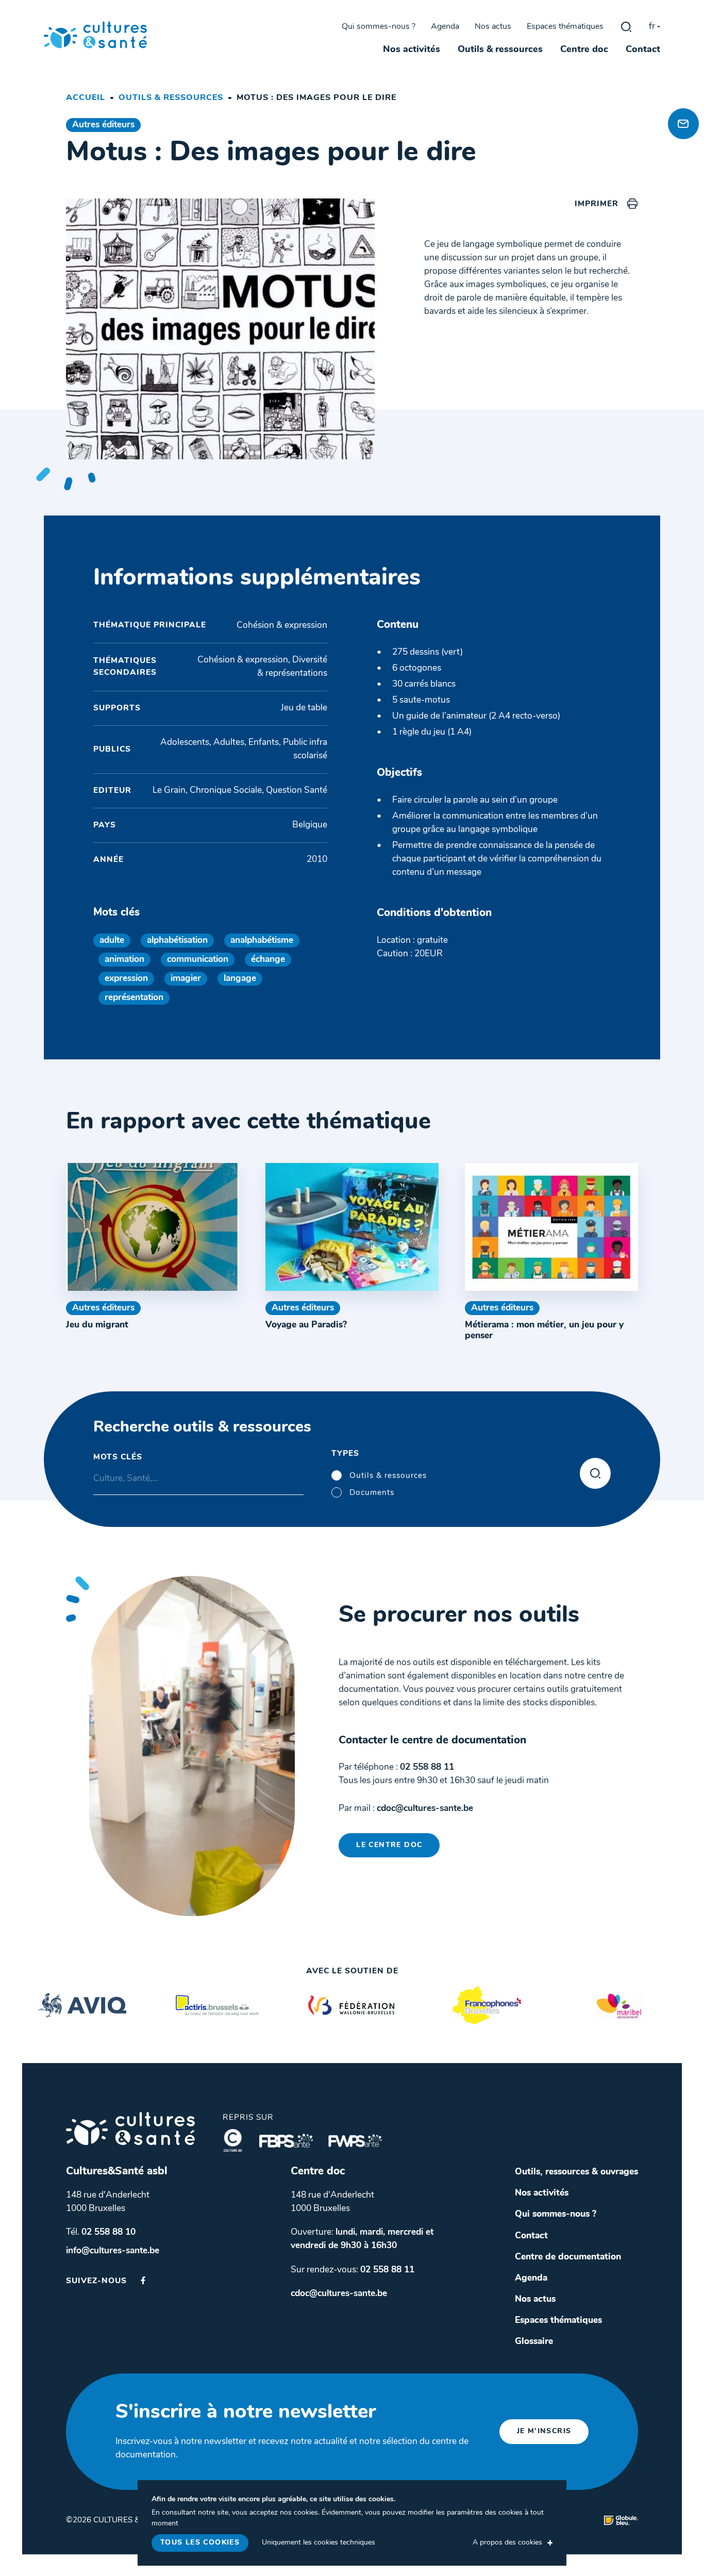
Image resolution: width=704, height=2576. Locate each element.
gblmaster (626, 27)
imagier (186, 979)
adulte (112, 941)
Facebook (143, 2280)
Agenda (445, 27)
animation (124, 960)
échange (268, 960)
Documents (372, 1493)
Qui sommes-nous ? (379, 27)
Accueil (86, 98)
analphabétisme (262, 941)
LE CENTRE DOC (389, 1845)
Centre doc (584, 50)
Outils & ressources (500, 50)
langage (240, 979)
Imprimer (597, 204)
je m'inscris (544, 2431)
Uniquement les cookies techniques (319, 2543)
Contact (643, 50)
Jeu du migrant (97, 1325)
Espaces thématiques (565, 27)
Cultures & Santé (130, 2129)
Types (345, 1454)
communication (198, 960)
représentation (134, 998)
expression (126, 979)
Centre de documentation (568, 2257)
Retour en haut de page (681, 88)
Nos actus (493, 27)
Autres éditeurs (103, 125)
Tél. (101, 2232)
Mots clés (118, 1457)
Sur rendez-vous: (353, 2270)
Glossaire (534, 2342)
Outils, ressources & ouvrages (576, 2172)
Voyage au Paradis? (306, 1325)
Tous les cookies (200, 2543)
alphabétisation (177, 941)
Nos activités (412, 50)
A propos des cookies (507, 2543)
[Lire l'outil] (153, 1227)
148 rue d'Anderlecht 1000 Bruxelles (108, 2202)
